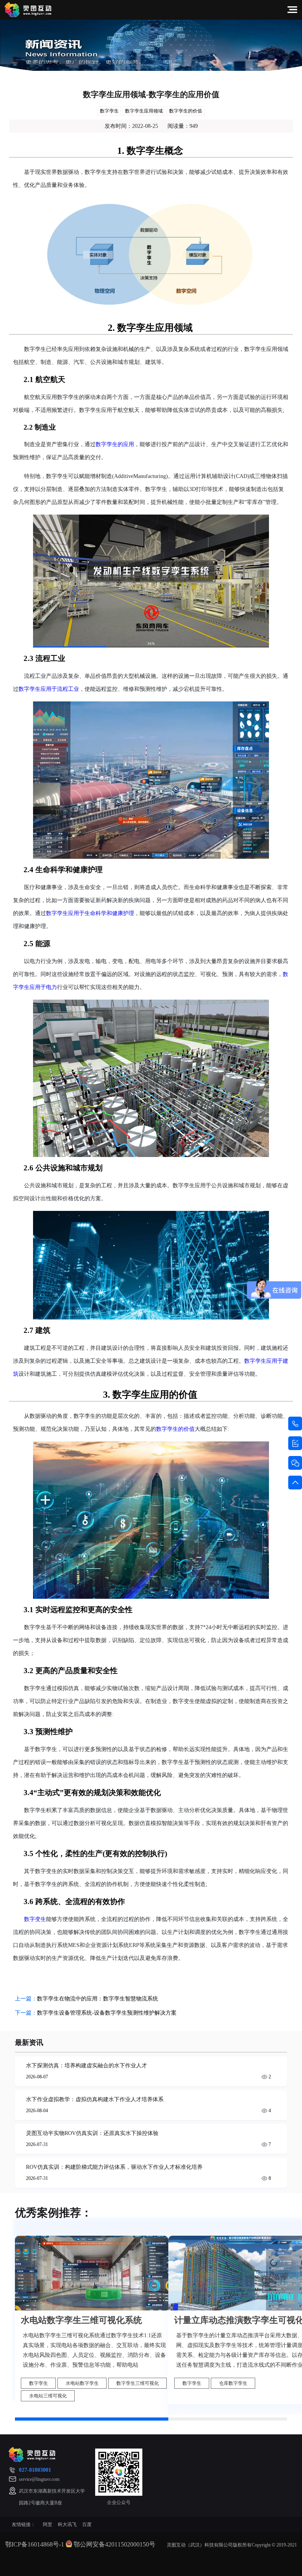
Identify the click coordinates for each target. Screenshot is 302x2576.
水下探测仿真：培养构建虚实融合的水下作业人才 (87, 2066)
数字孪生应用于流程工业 (49, 689)
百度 (87, 2524)
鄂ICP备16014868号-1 (35, 2544)
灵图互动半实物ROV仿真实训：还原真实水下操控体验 (92, 2133)
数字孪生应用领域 (144, 111)
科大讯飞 (67, 2524)
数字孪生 (109, 111)
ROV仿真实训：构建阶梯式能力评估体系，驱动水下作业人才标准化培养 (114, 2167)
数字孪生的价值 (186, 111)
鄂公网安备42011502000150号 (114, 2544)
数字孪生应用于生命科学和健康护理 (90, 913)
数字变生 (35, 1919)
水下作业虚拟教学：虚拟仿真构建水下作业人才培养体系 (95, 2099)
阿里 (48, 2524)
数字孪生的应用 (115, 444)
